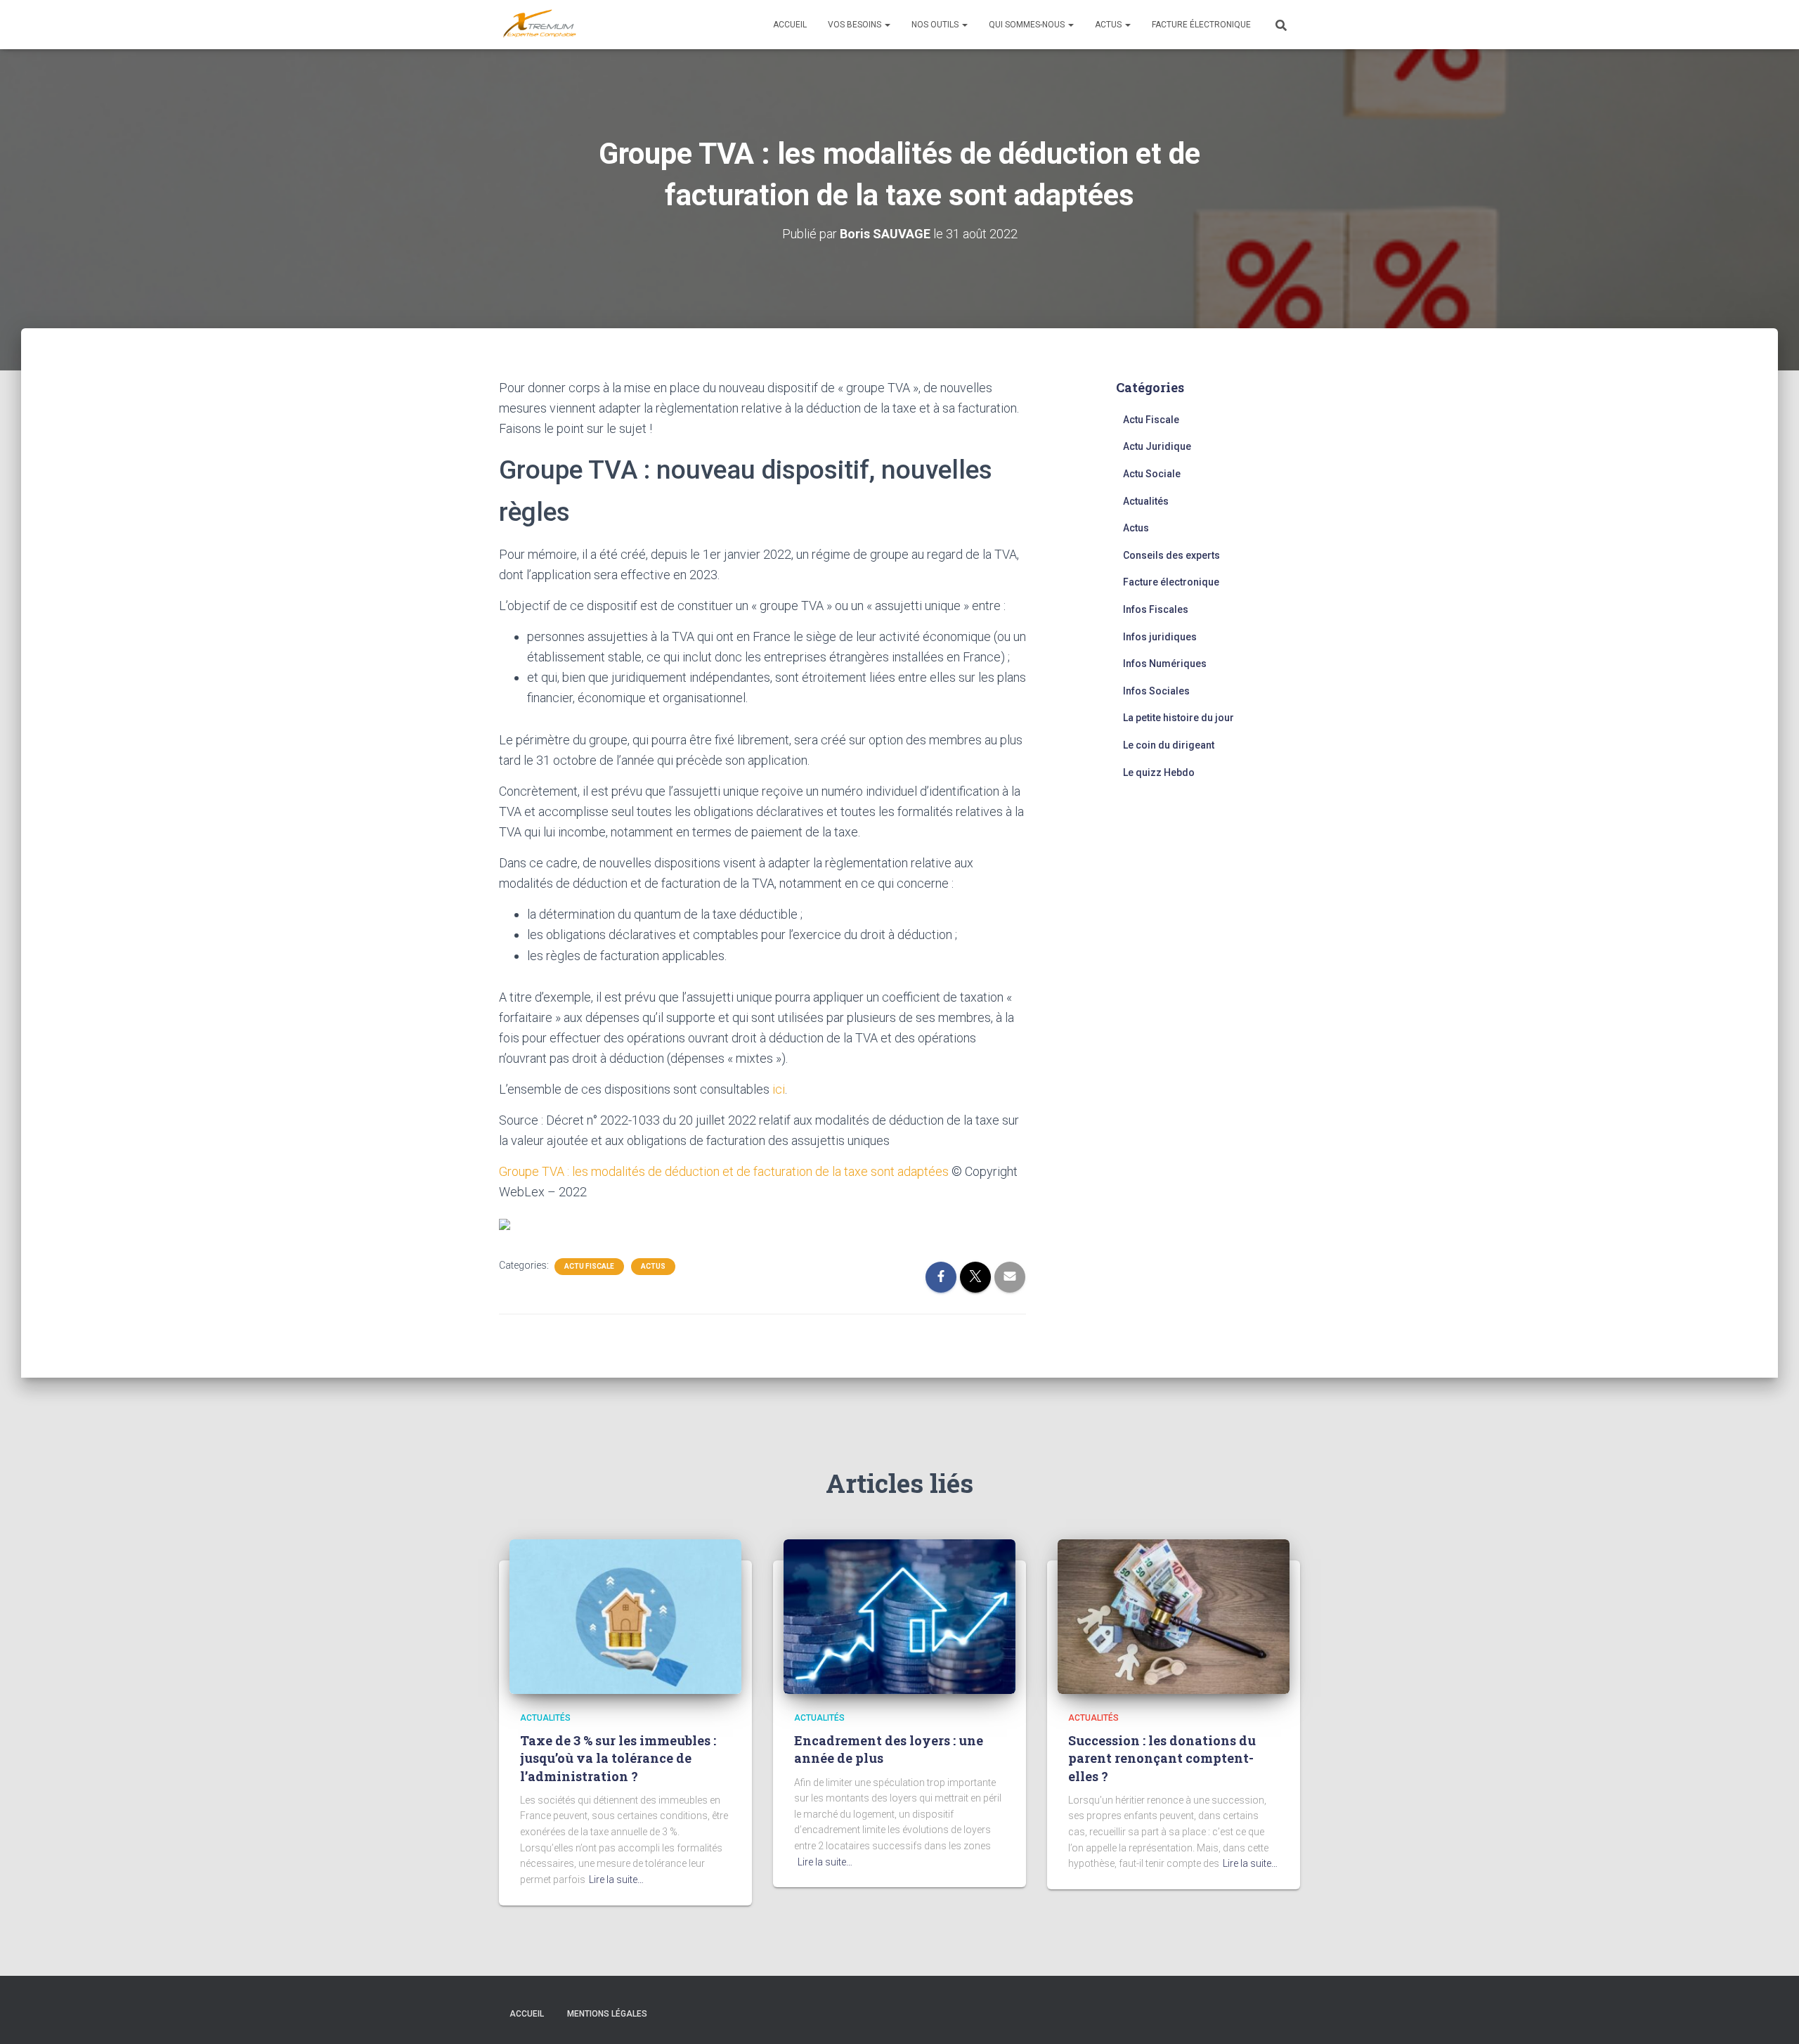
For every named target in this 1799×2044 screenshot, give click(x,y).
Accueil (790, 25)
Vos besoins (856, 25)
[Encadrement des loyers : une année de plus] (899, 1615)
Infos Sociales (1156, 691)
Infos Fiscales (1156, 609)
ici (779, 1089)
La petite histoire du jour (1178, 718)
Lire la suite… (616, 1880)
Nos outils (936, 25)
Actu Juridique (1157, 446)
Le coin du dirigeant (1169, 745)
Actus (1109, 25)
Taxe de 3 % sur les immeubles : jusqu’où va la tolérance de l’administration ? (618, 1758)
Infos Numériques (1165, 664)
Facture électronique (1201, 25)
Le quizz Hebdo (1159, 772)
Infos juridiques (1160, 637)
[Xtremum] (540, 25)
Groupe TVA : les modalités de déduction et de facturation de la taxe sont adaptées (724, 1171)
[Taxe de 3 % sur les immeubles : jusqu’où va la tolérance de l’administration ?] (625, 1615)
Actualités (1146, 501)
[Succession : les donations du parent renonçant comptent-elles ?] (1174, 1615)
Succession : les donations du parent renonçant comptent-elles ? (1162, 1758)
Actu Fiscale (589, 1266)
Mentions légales (607, 2014)
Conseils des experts (1171, 555)
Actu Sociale (1152, 474)
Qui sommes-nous (1028, 25)
